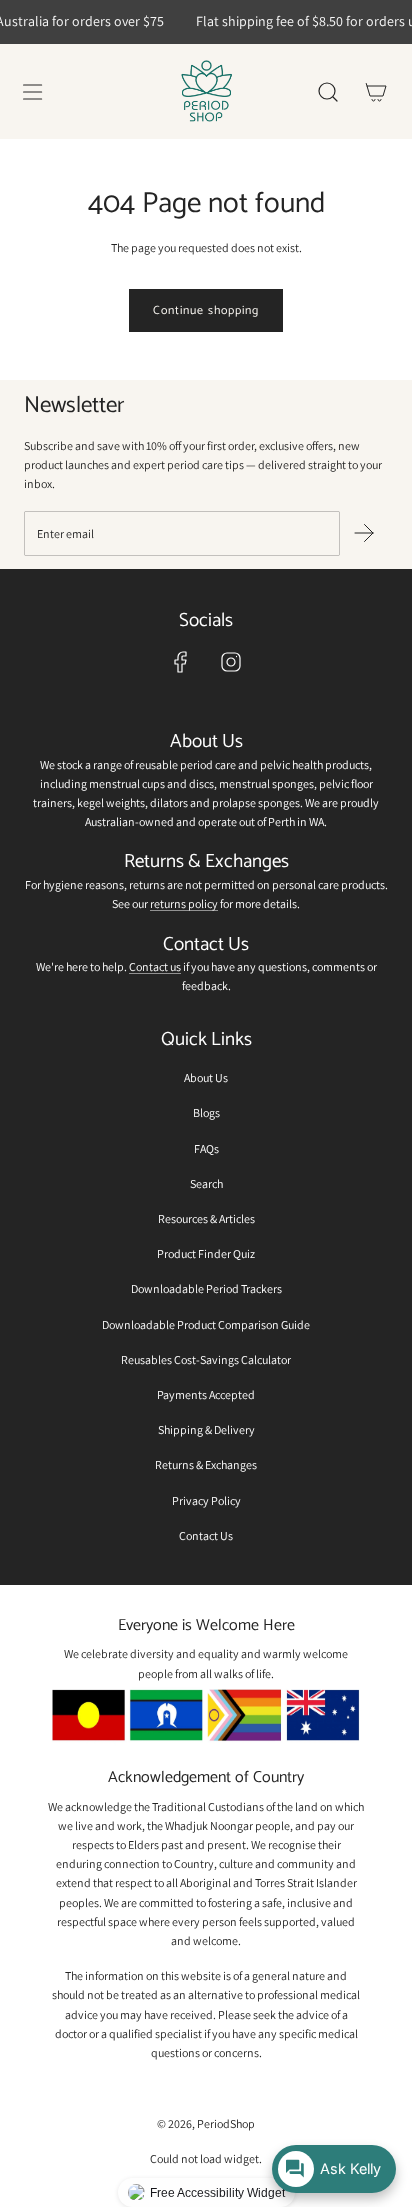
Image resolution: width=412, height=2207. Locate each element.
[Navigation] (32, 92)
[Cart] (376, 92)
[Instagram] (231, 662)
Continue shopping (206, 310)
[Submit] (364, 533)
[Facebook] (181, 662)
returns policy (184, 903)
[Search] (328, 92)
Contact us (155, 966)
